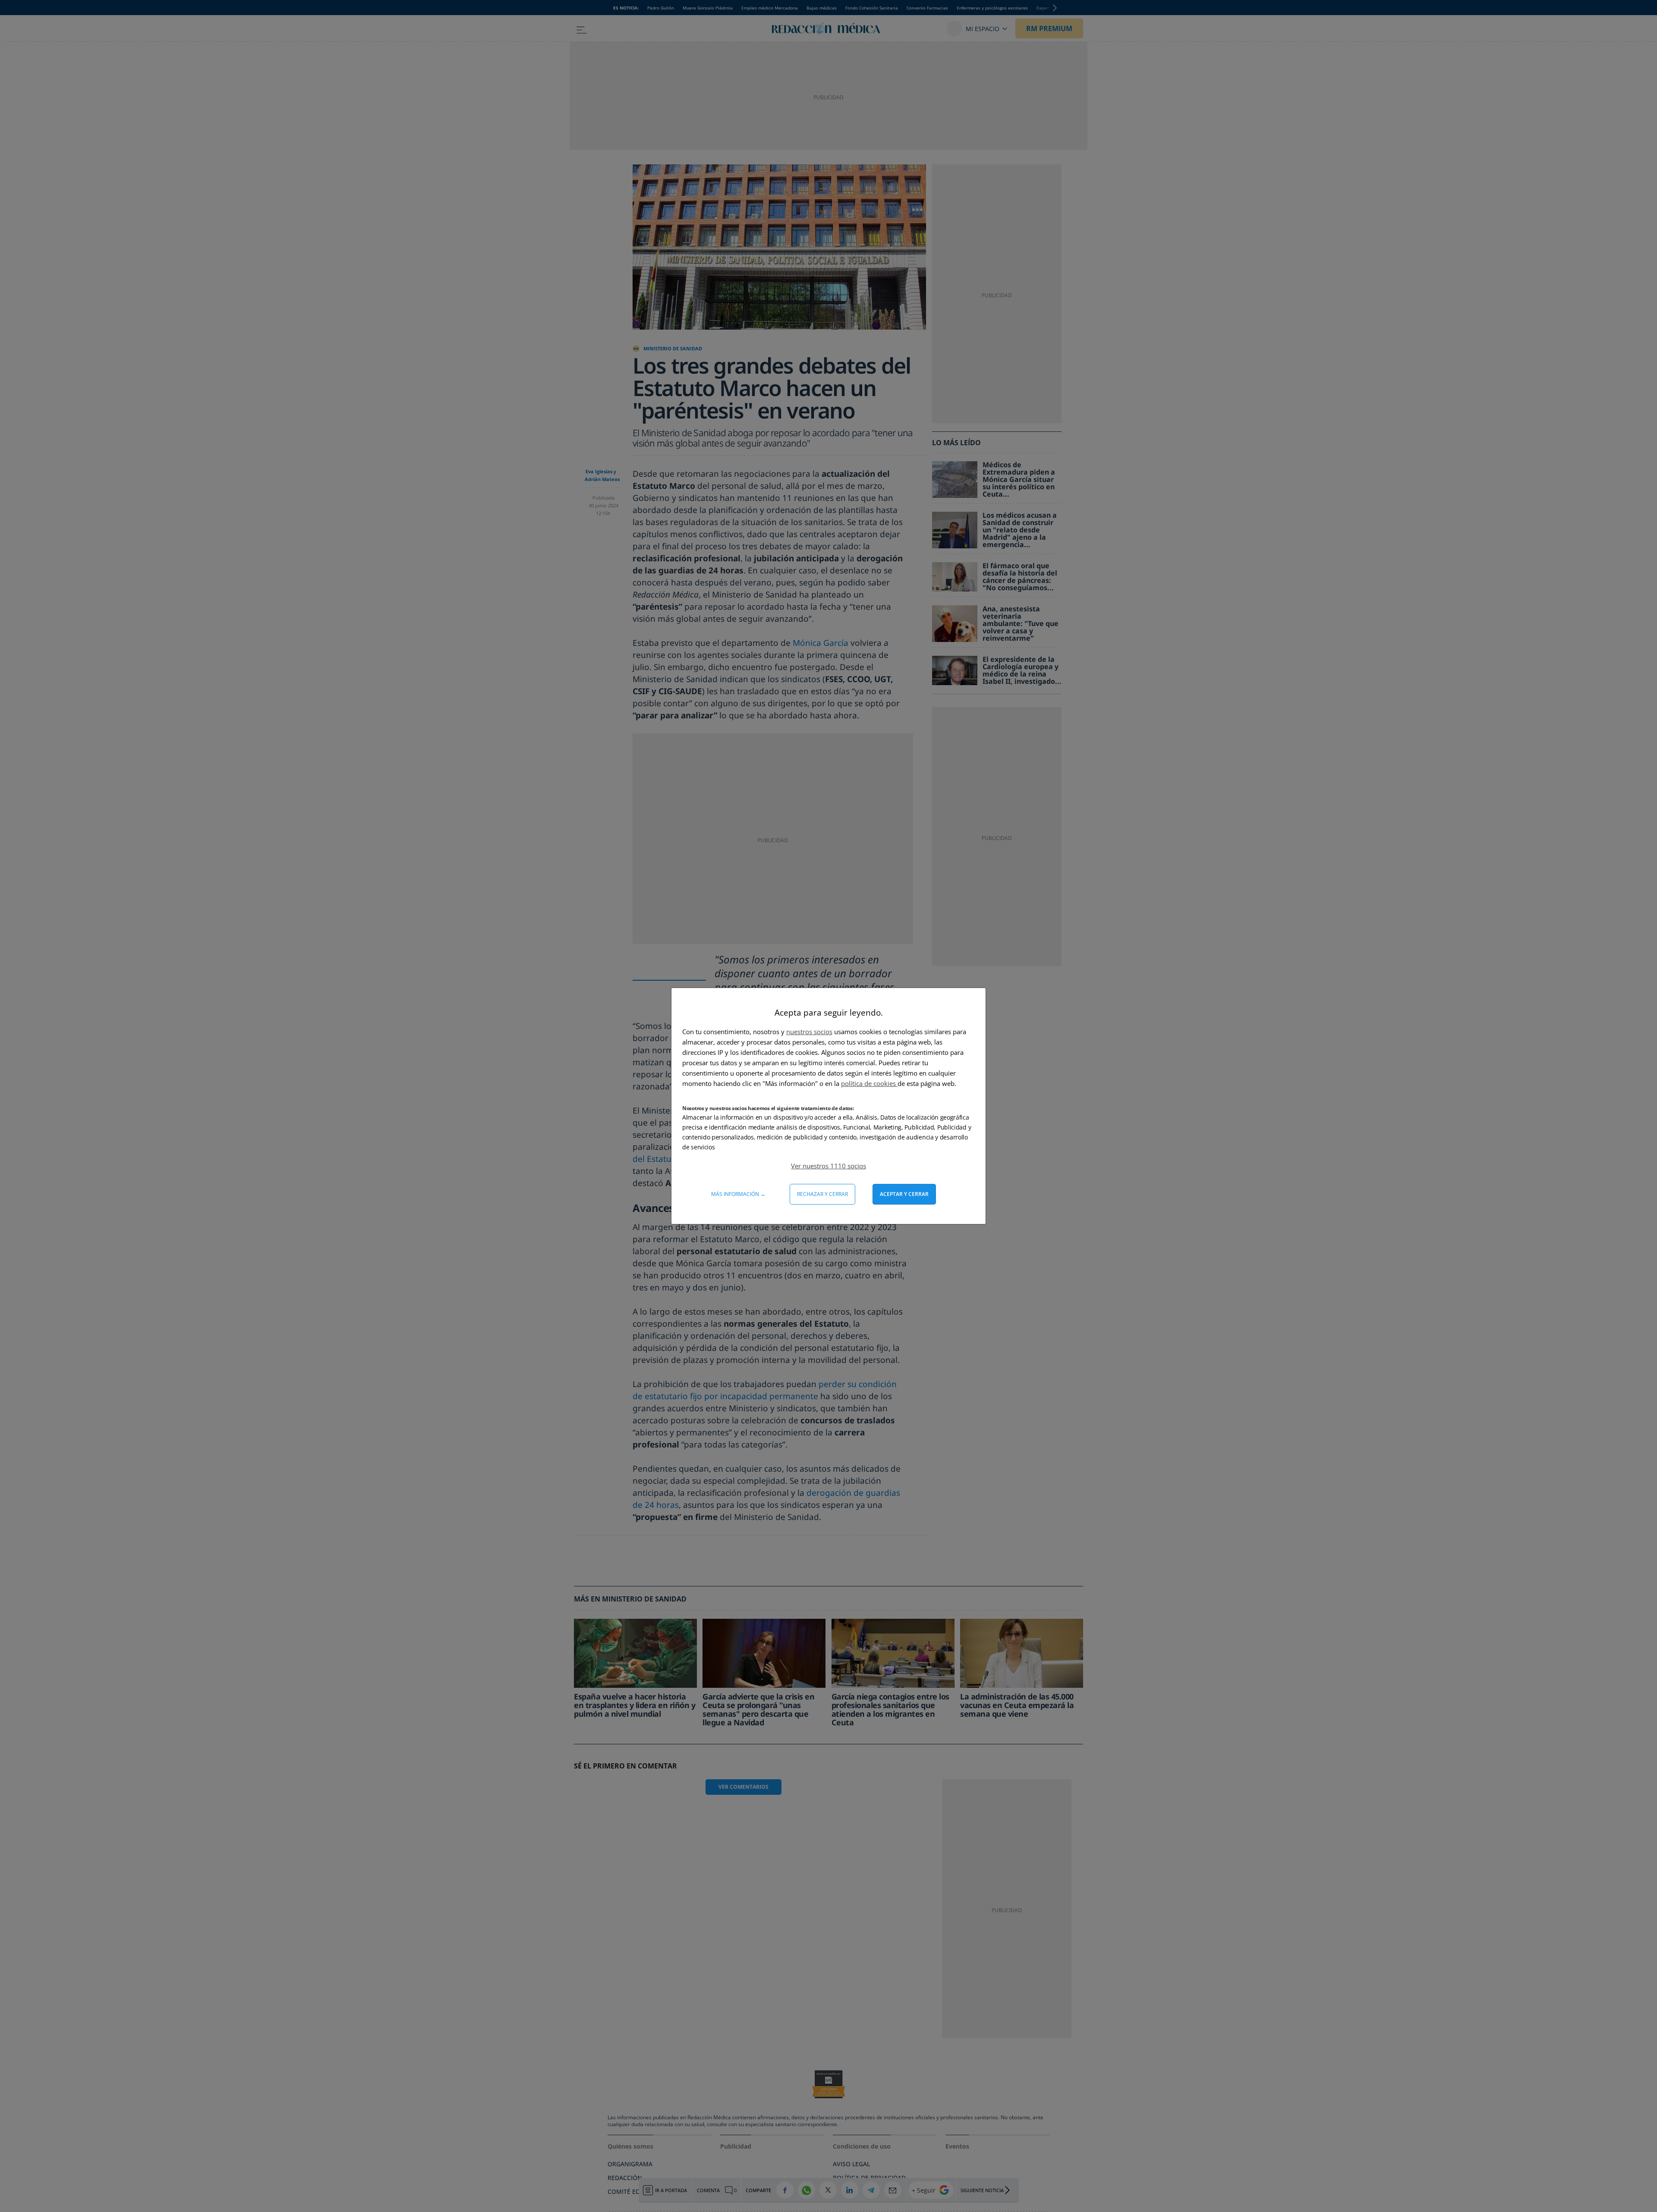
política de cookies (869, 1083)
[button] (828, 1166)
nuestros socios (809, 1032)
